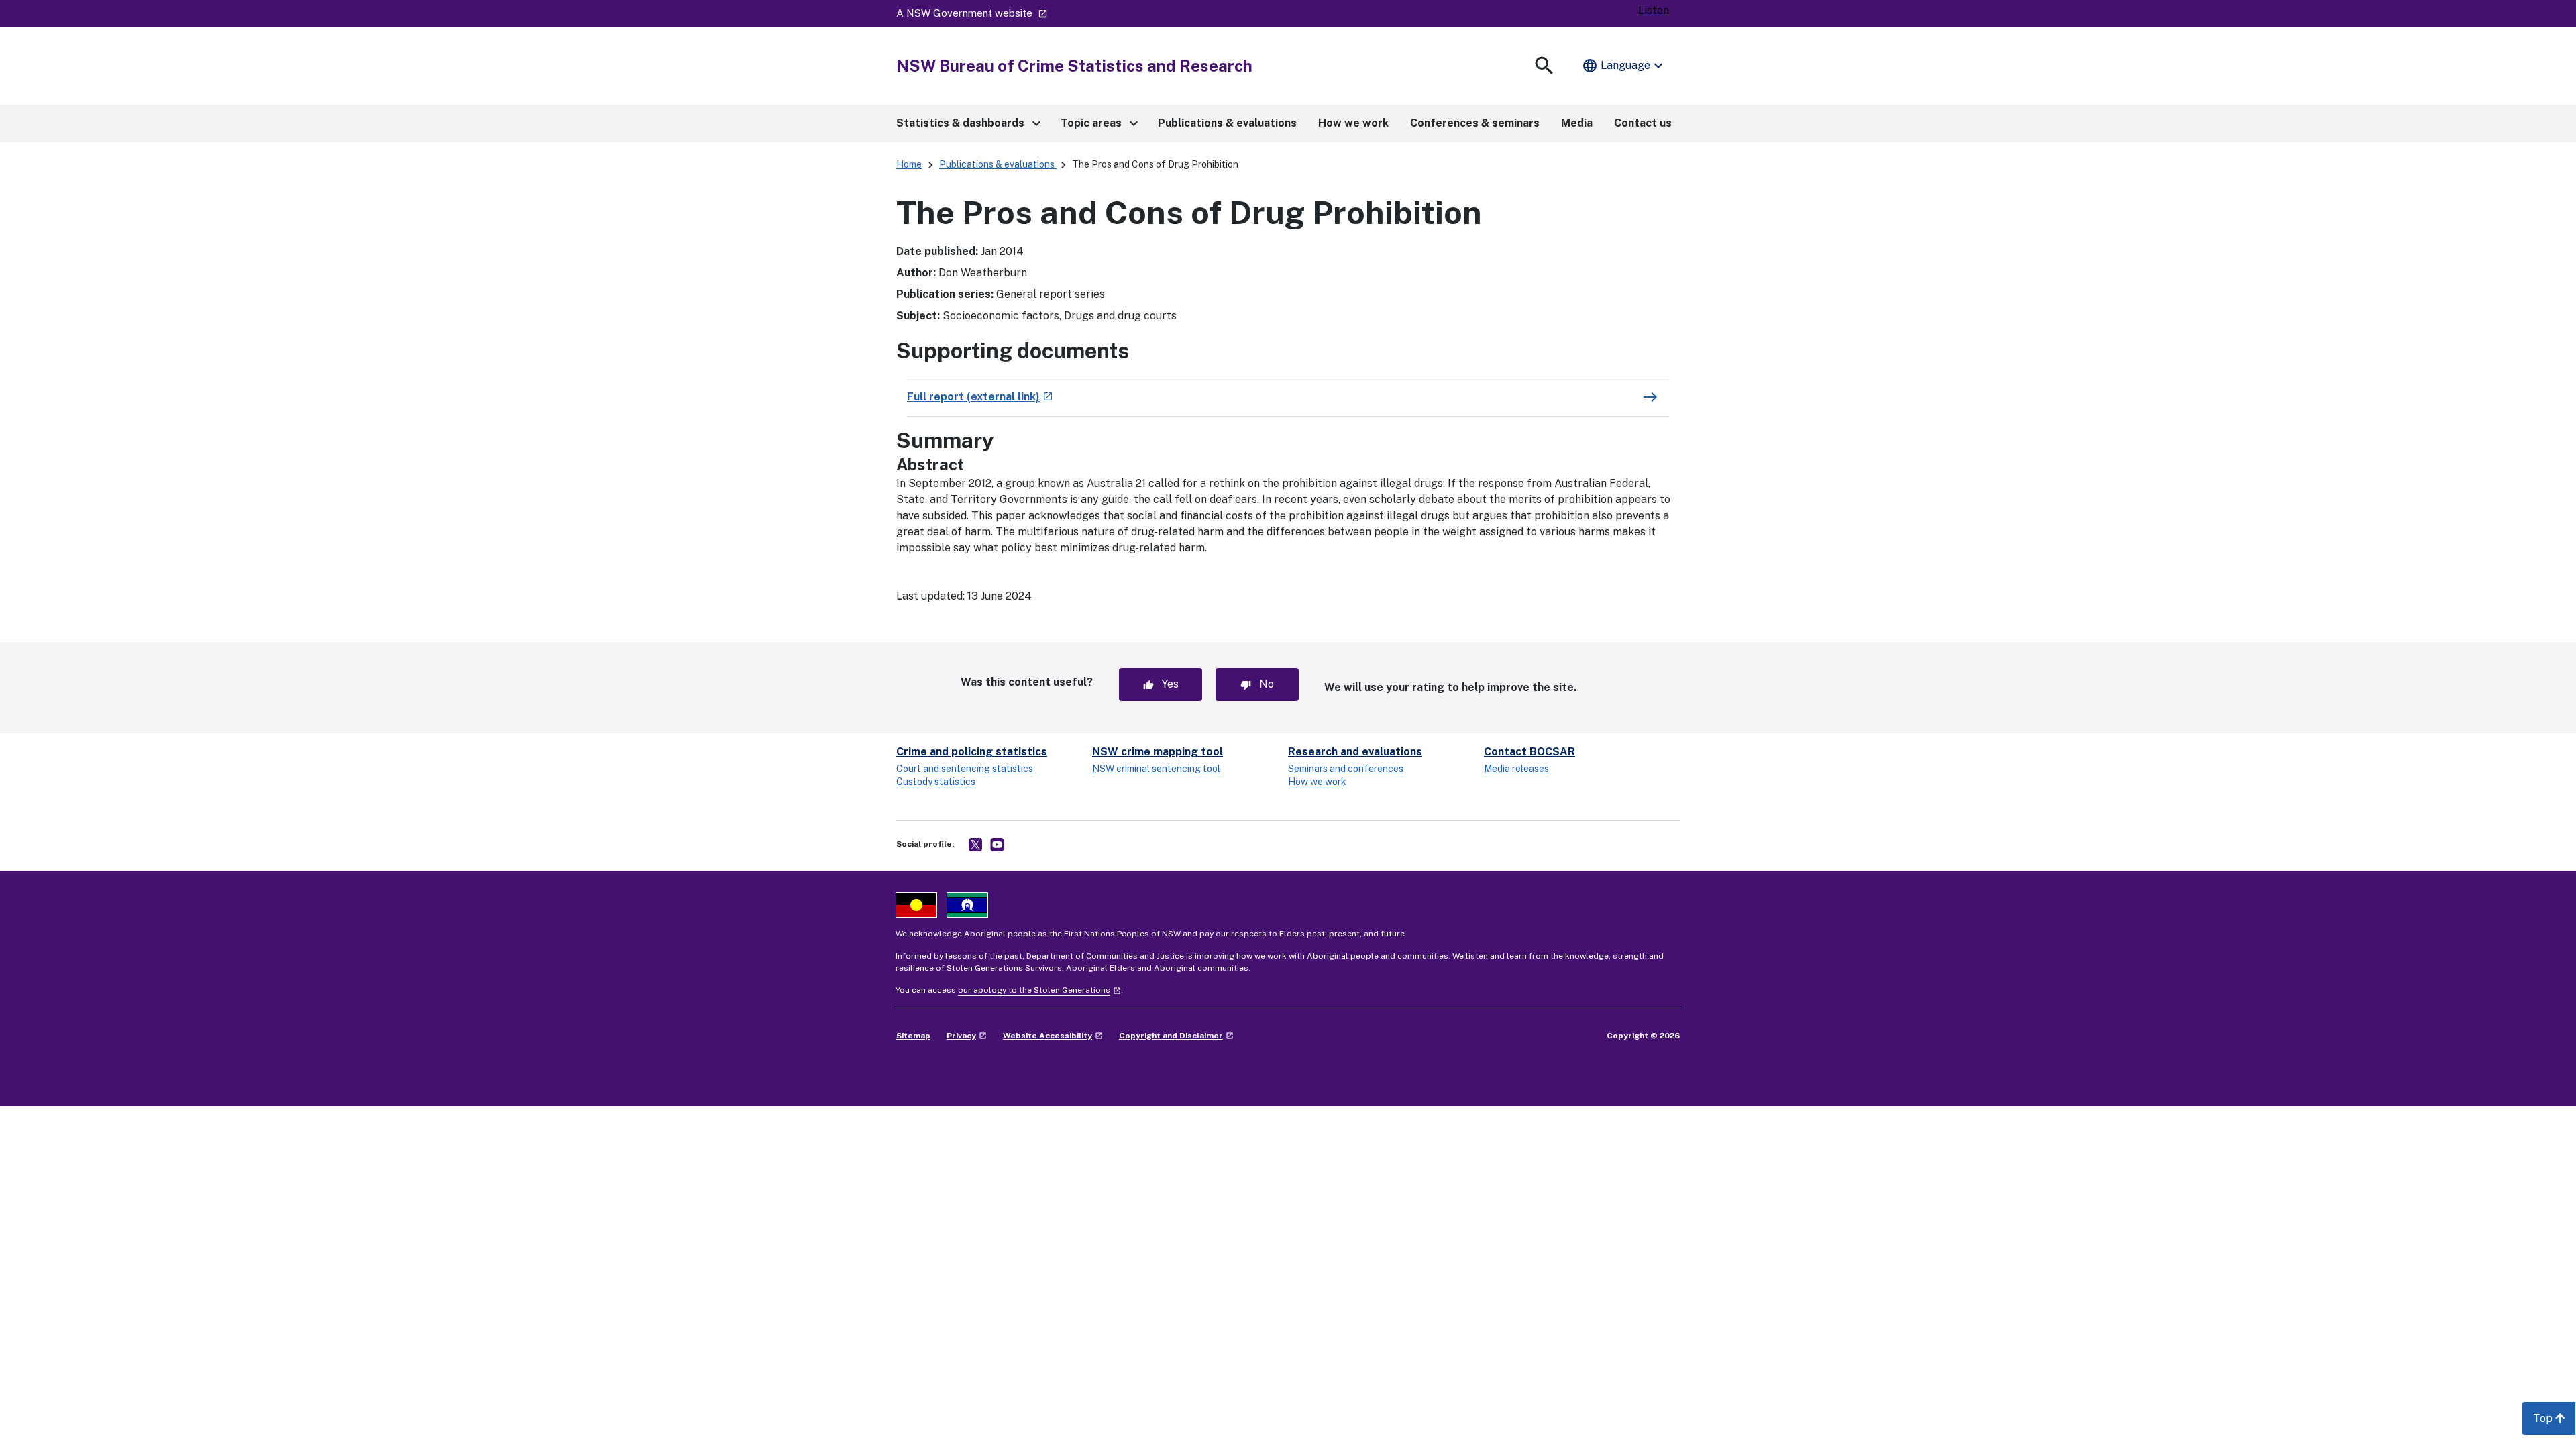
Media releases (1516, 769)
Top (2555, 1423)
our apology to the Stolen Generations (1039, 990)
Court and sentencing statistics (965, 769)
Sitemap (913, 1036)
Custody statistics (936, 782)
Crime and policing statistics (972, 752)
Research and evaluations (1355, 752)
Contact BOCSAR (1529, 752)
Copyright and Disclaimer (1176, 1036)
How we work (1317, 782)
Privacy (967, 1036)
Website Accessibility (1053, 1036)
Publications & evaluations (998, 164)
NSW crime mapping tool (1158, 752)
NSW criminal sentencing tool (1156, 769)
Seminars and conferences (1346, 769)
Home (909, 164)
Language (1624, 66)
